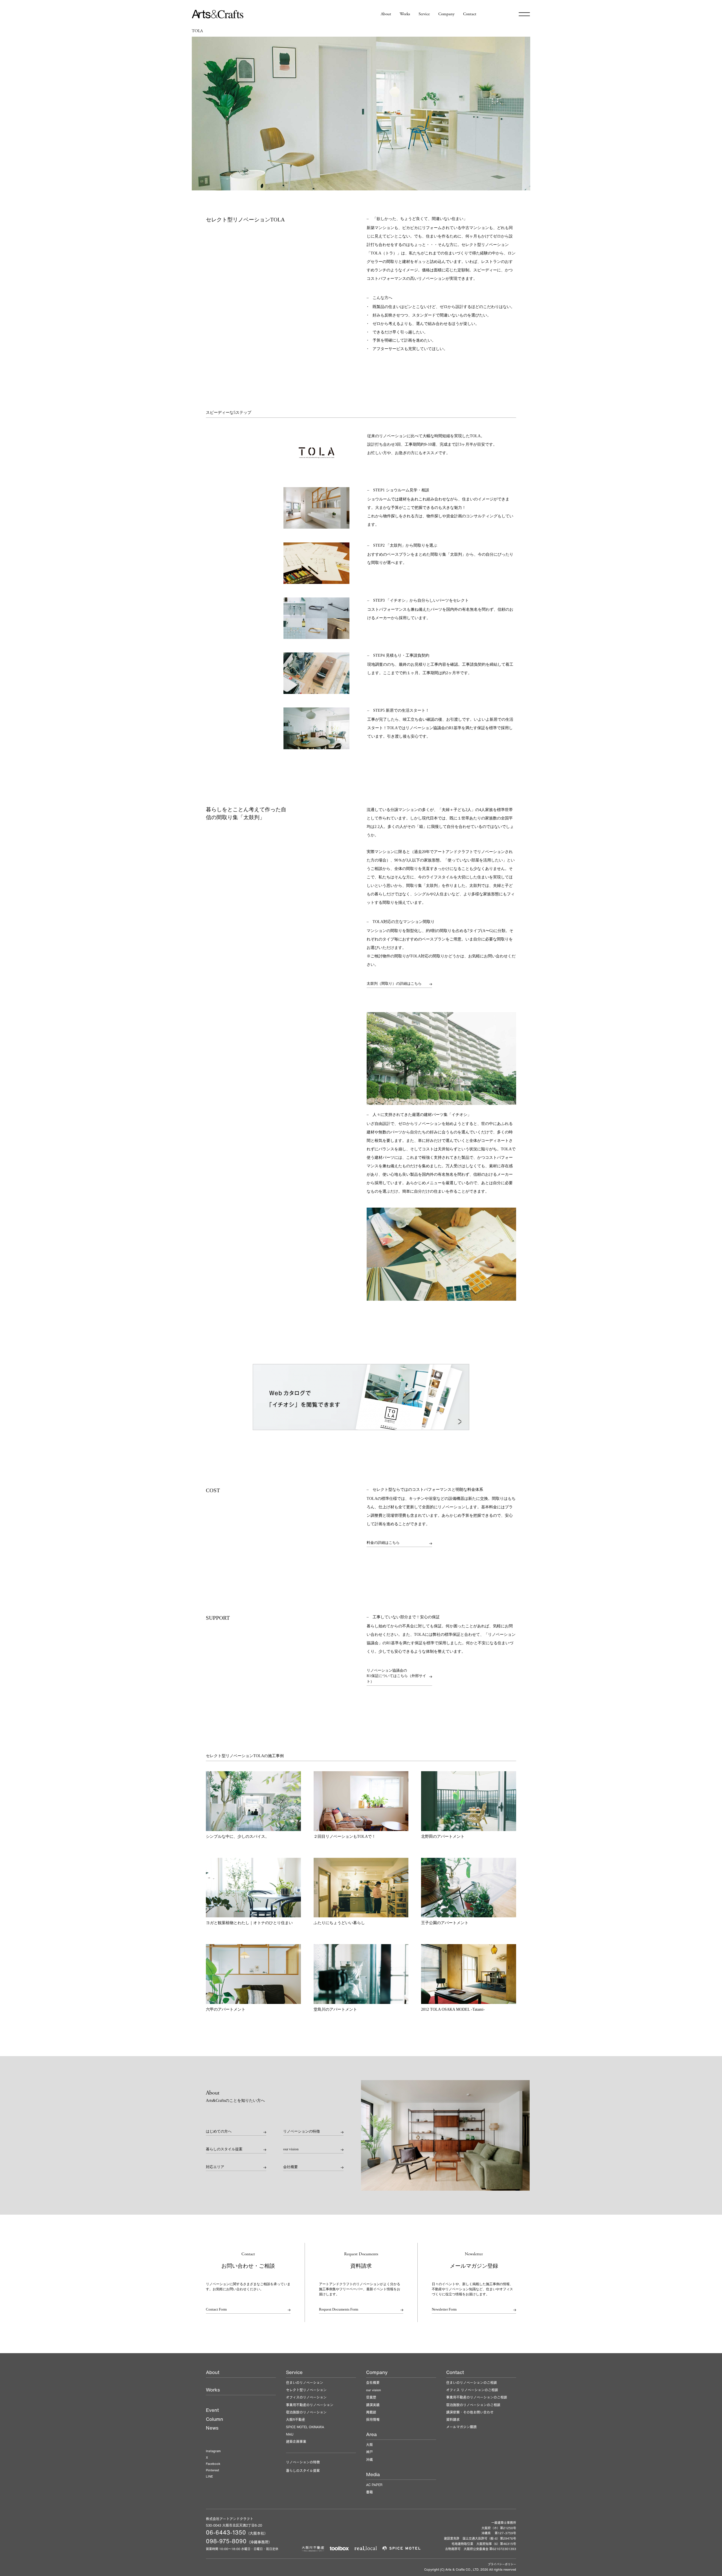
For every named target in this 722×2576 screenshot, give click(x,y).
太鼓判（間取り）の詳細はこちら (394, 983)
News (212, 2428)
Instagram (213, 2451)
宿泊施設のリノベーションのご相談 (473, 2405)
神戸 (369, 2452)
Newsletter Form (444, 2309)
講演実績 (373, 2405)
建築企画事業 (296, 2441)
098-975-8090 (226, 2541)
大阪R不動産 (296, 2419)
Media (373, 2474)
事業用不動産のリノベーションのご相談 (477, 2397)
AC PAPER (374, 2485)
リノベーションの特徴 (301, 2131)
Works (405, 14)
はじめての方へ (219, 2131)
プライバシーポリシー (502, 2564)
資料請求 (453, 2419)
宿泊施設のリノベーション (306, 2412)
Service (424, 14)
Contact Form (216, 2309)
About (386, 14)
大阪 (369, 2445)
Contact (470, 14)
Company (446, 14)
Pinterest (213, 2470)
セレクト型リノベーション (306, 2390)
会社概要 (290, 2167)
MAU (290, 2434)
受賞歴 (371, 2397)
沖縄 (369, 2459)
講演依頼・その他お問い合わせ (470, 2412)
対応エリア (215, 2167)
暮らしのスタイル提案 (224, 2149)
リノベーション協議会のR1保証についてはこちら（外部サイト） (396, 1676)
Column (214, 2419)
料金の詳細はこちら (383, 1543)
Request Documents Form (339, 2309)
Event (212, 2410)
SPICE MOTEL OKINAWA (305, 2427)
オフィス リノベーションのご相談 (472, 2390)
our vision (291, 2149)
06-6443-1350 (226, 2532)
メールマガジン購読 (461, 2427)
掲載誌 (371, 2412)
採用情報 (373, 2419)
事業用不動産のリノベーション (310, 2405)
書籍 (369, 2492)
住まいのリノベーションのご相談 (472, 2382)
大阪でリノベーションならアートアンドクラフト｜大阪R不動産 (218, 14)
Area (371, 2434)
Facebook (213, 2464)
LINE (209, 2476)
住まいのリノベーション (305, 2382)
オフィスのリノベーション (306, 2397)
